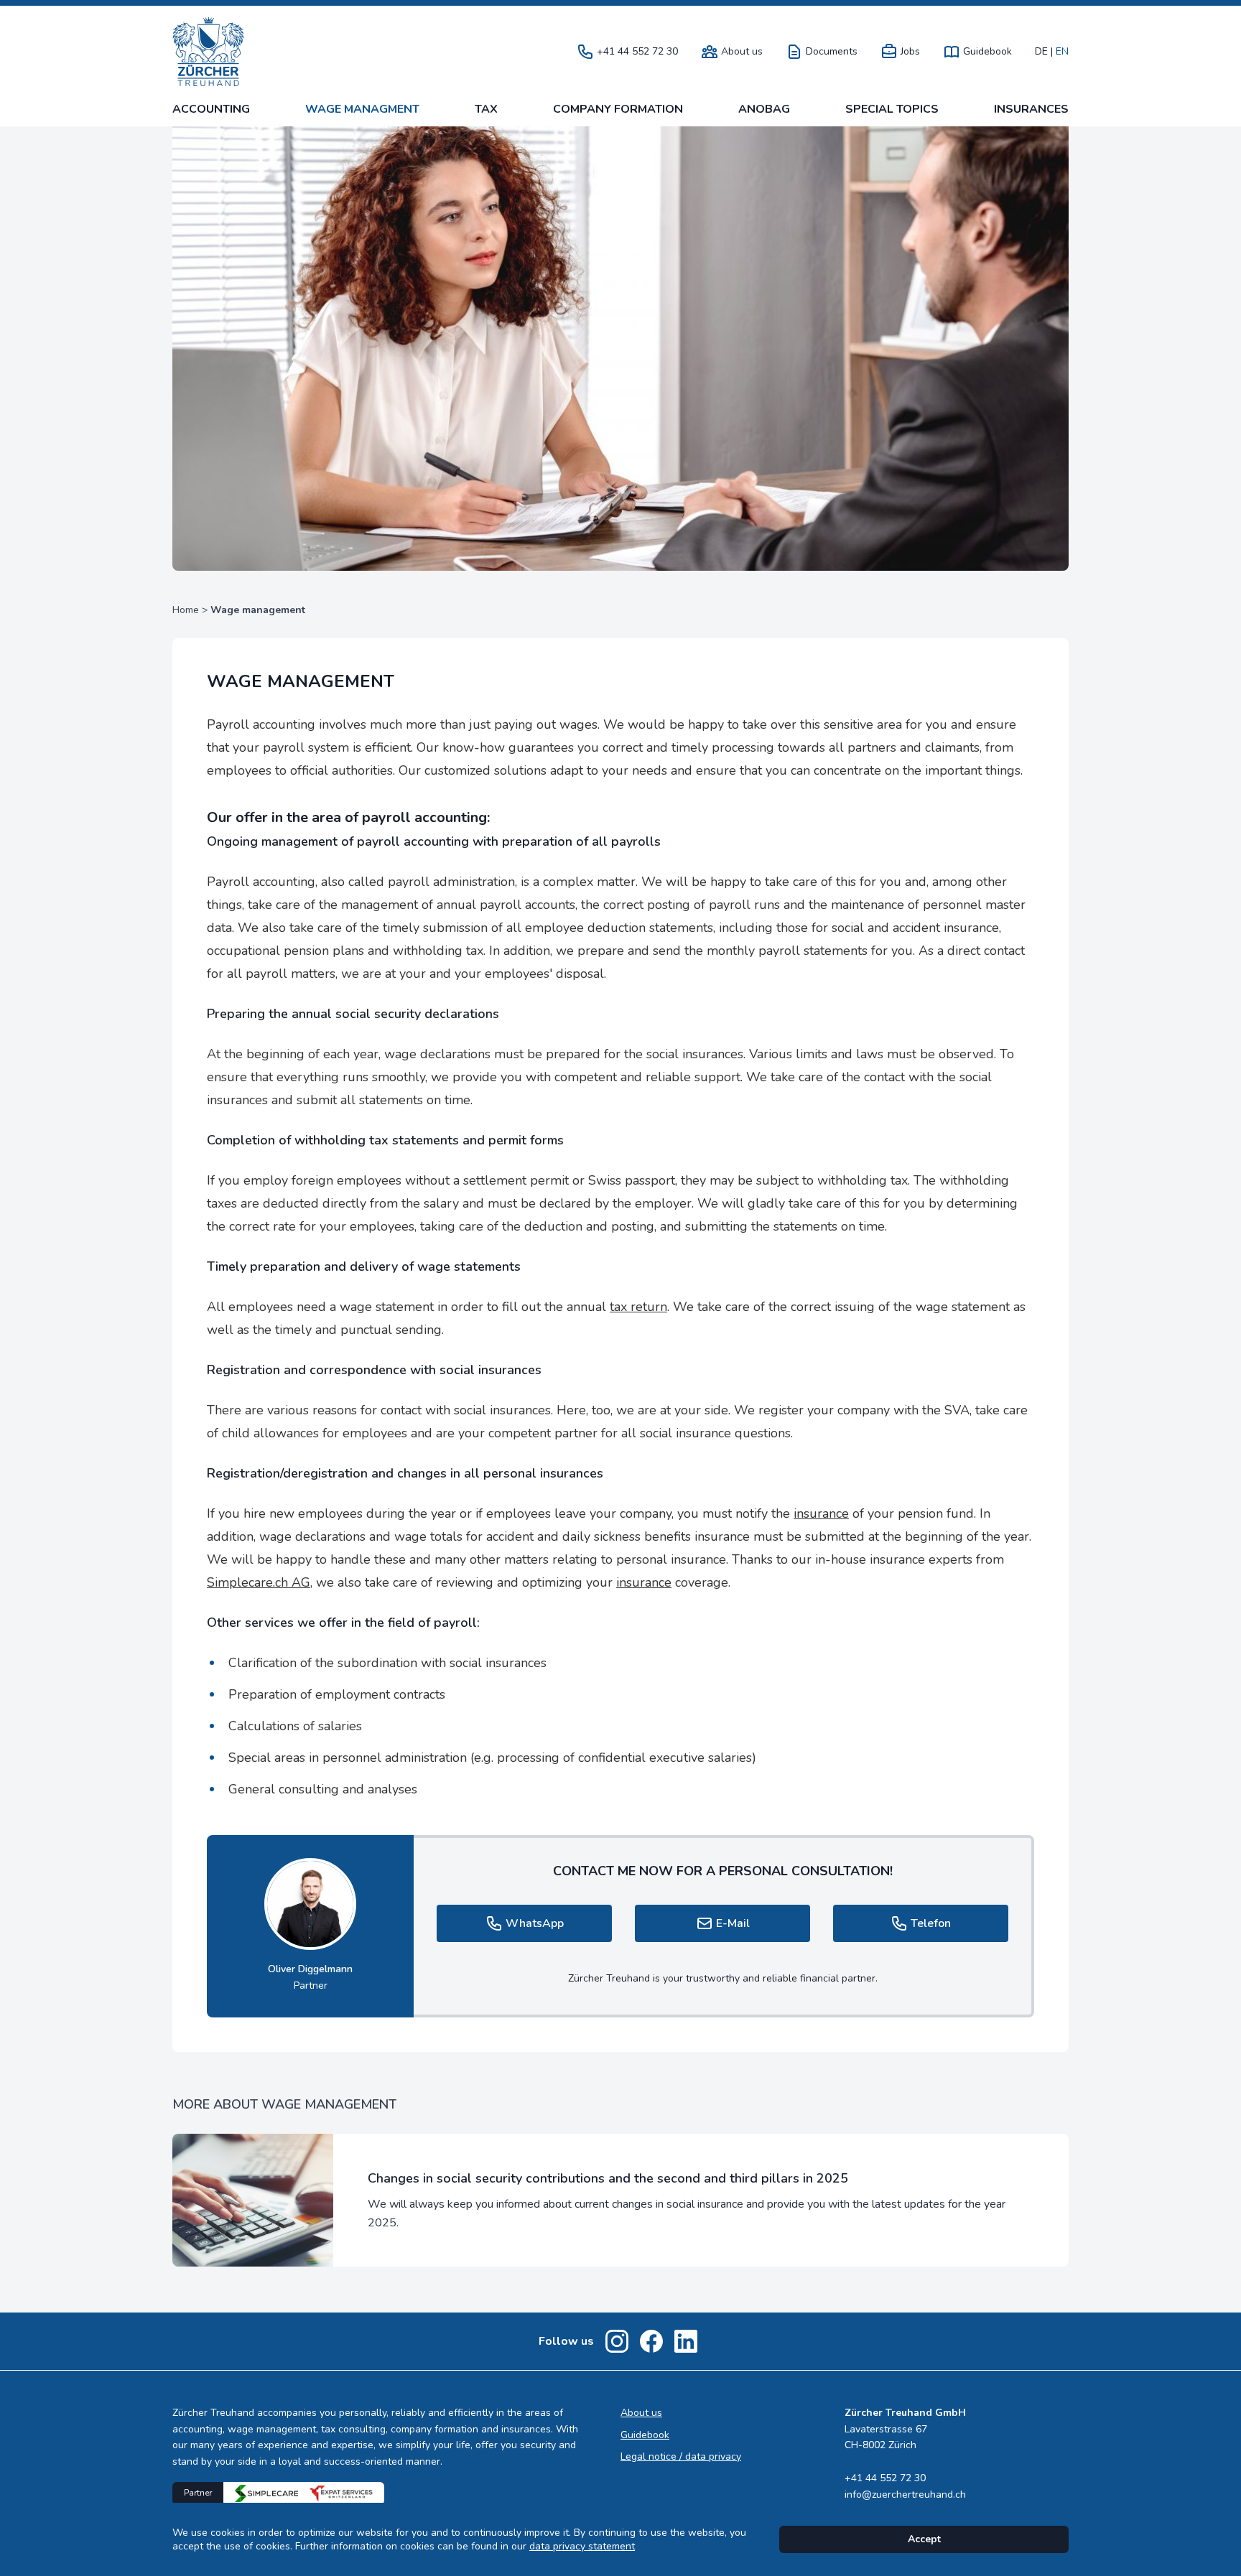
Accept (924, 2539)
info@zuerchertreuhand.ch (905, 2495)
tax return (638, 1307)
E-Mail (733, 1923)
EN (1062, 52)
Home (186, 610)
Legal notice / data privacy (681, 2456)
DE (1041, 52)
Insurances (1031, 109)
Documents (832, 52)
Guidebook (987, 52)
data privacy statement (582, 2546)
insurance (821, 1513)
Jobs (910, 52)
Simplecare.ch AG (259, 1582)
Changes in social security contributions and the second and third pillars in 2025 (608, 2178)
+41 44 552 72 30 (637, 52)
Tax (486, 109)
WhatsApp (535, 1923)
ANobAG (764, 109)
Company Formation (618, 109)
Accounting (211, 109)
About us (742, 52)
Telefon (931, 1923)
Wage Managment (362, 109)
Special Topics (892, 109)
